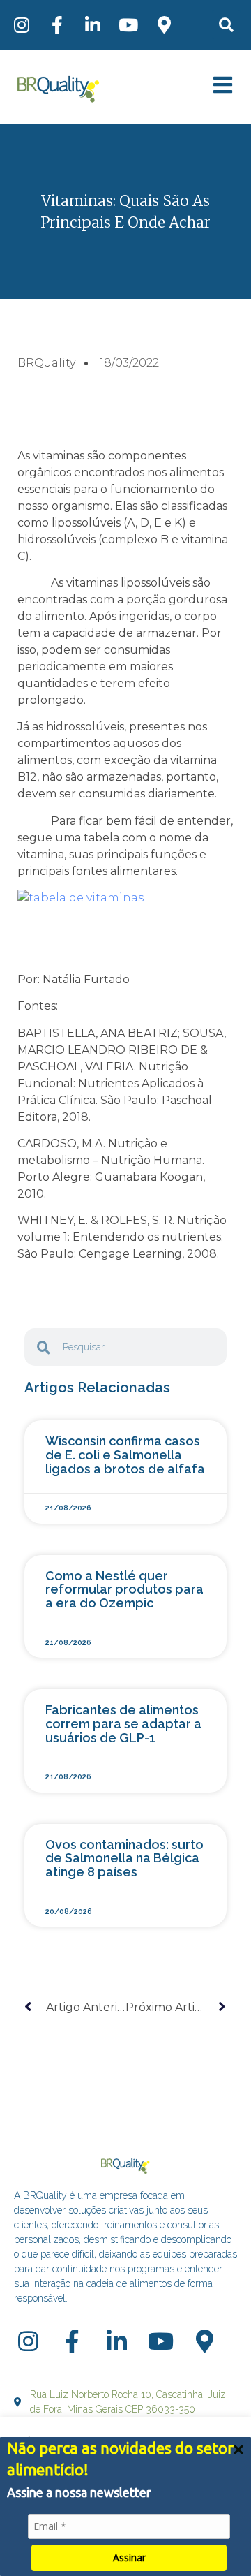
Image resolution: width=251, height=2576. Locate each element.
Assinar (129, 2557)
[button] (226, 25)
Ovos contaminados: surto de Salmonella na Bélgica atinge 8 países (124, 1859)
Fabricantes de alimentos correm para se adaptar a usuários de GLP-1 (123, 1724)
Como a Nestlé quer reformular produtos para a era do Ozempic (124, 1590)
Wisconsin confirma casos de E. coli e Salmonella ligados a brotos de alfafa (125, 1455)
